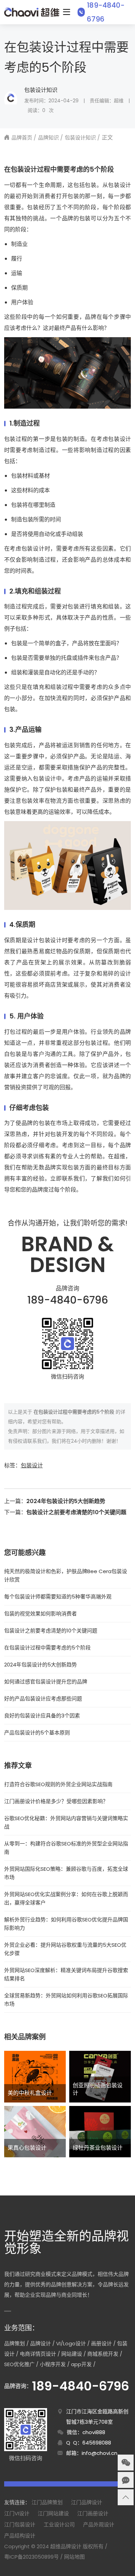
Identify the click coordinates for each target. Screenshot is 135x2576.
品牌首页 (22, 138)
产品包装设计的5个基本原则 (37, 1733)
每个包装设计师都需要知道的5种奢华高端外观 (58, 1597)
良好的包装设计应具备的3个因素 (42, 1716)
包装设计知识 (41, 90)
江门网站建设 (53, 2513)
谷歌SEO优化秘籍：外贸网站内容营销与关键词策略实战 (66, 1822)
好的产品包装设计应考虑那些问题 (43, 1699)
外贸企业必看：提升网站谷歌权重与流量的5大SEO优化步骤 (65, 1949)
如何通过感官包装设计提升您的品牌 (46, 1682)
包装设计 (32, 1465)
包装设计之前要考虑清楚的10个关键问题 (76, 1512)
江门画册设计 (93, 2513)
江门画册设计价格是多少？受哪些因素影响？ (56, 1801)
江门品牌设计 (87, 2502)
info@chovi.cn (100, 2453)
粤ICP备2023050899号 (31, 2557)
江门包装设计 (20, 2524)
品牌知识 (48, 138)
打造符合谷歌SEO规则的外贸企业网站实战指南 (58, 1784)
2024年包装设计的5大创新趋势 (66, 1501)
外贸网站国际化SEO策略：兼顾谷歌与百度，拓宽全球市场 (66, 1873)
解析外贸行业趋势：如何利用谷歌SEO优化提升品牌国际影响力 (66, 1924)
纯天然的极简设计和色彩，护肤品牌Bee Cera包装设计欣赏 (66, 1575)
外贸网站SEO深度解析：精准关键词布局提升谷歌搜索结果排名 (66, 1974)
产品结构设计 (20, 2536)
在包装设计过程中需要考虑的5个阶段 (47, 1648)
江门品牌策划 (47, 2502)
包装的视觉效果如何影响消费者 (40, 1614)
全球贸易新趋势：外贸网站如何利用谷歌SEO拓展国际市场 (66, 2000)
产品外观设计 (99, 2524)
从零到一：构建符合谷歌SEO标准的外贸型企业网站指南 (66, 1848)
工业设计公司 (59, 2524)
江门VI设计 (17, 2513)
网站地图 (74, 2557)
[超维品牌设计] (32, 12)
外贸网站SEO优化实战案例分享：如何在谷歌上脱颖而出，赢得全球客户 (66, 1898)
